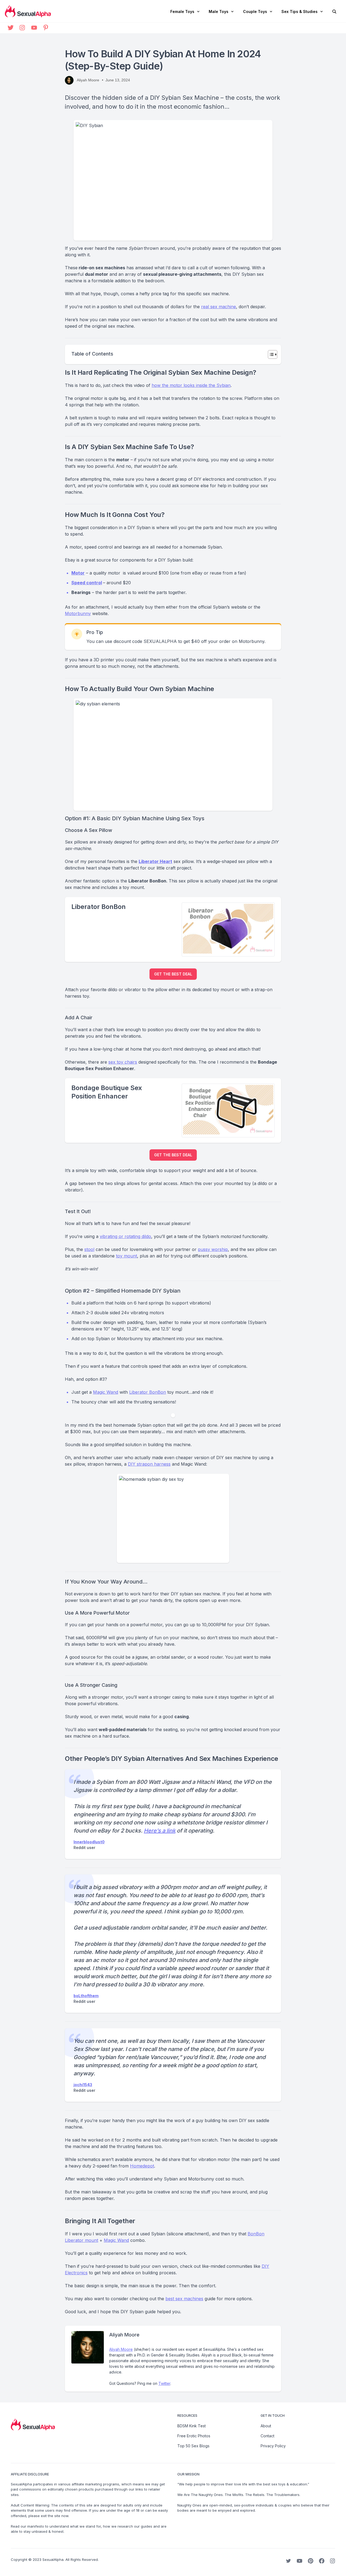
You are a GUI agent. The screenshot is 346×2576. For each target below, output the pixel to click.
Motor (78, 573)
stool (89, 1249)
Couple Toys (255, 11)
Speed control (87, 583)
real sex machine (219, 307)
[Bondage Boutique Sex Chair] (228, 1110)
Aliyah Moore (121, 2349)
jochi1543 (83, 2085)
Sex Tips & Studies (300, 11)
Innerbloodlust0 (89, 1842)
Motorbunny (78, 613)
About (266, 2426)
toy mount (127, 1256)
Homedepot (142, 2166)
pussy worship (213, 1249)
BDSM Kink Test (192, 2426)
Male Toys (219, 11)
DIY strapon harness (149, 1464)
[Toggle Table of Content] (270, 354)
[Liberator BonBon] (228, 929)
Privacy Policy (273, 2446)
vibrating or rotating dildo (125, 1236)
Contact (267, 2436)
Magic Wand (106, 1392)
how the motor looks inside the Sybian (191, 385)
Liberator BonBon (148, 1392)
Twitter (164, 2383)
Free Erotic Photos (194, 2436)
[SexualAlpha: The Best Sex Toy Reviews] (28, 11)
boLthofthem (86, 1996)
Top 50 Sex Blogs (193, 2446)
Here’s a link (160, 1831)
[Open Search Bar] (334, 12)
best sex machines (184, 2299)
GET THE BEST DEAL (173, 974)
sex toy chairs (123, 1062)
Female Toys (182, 11)
